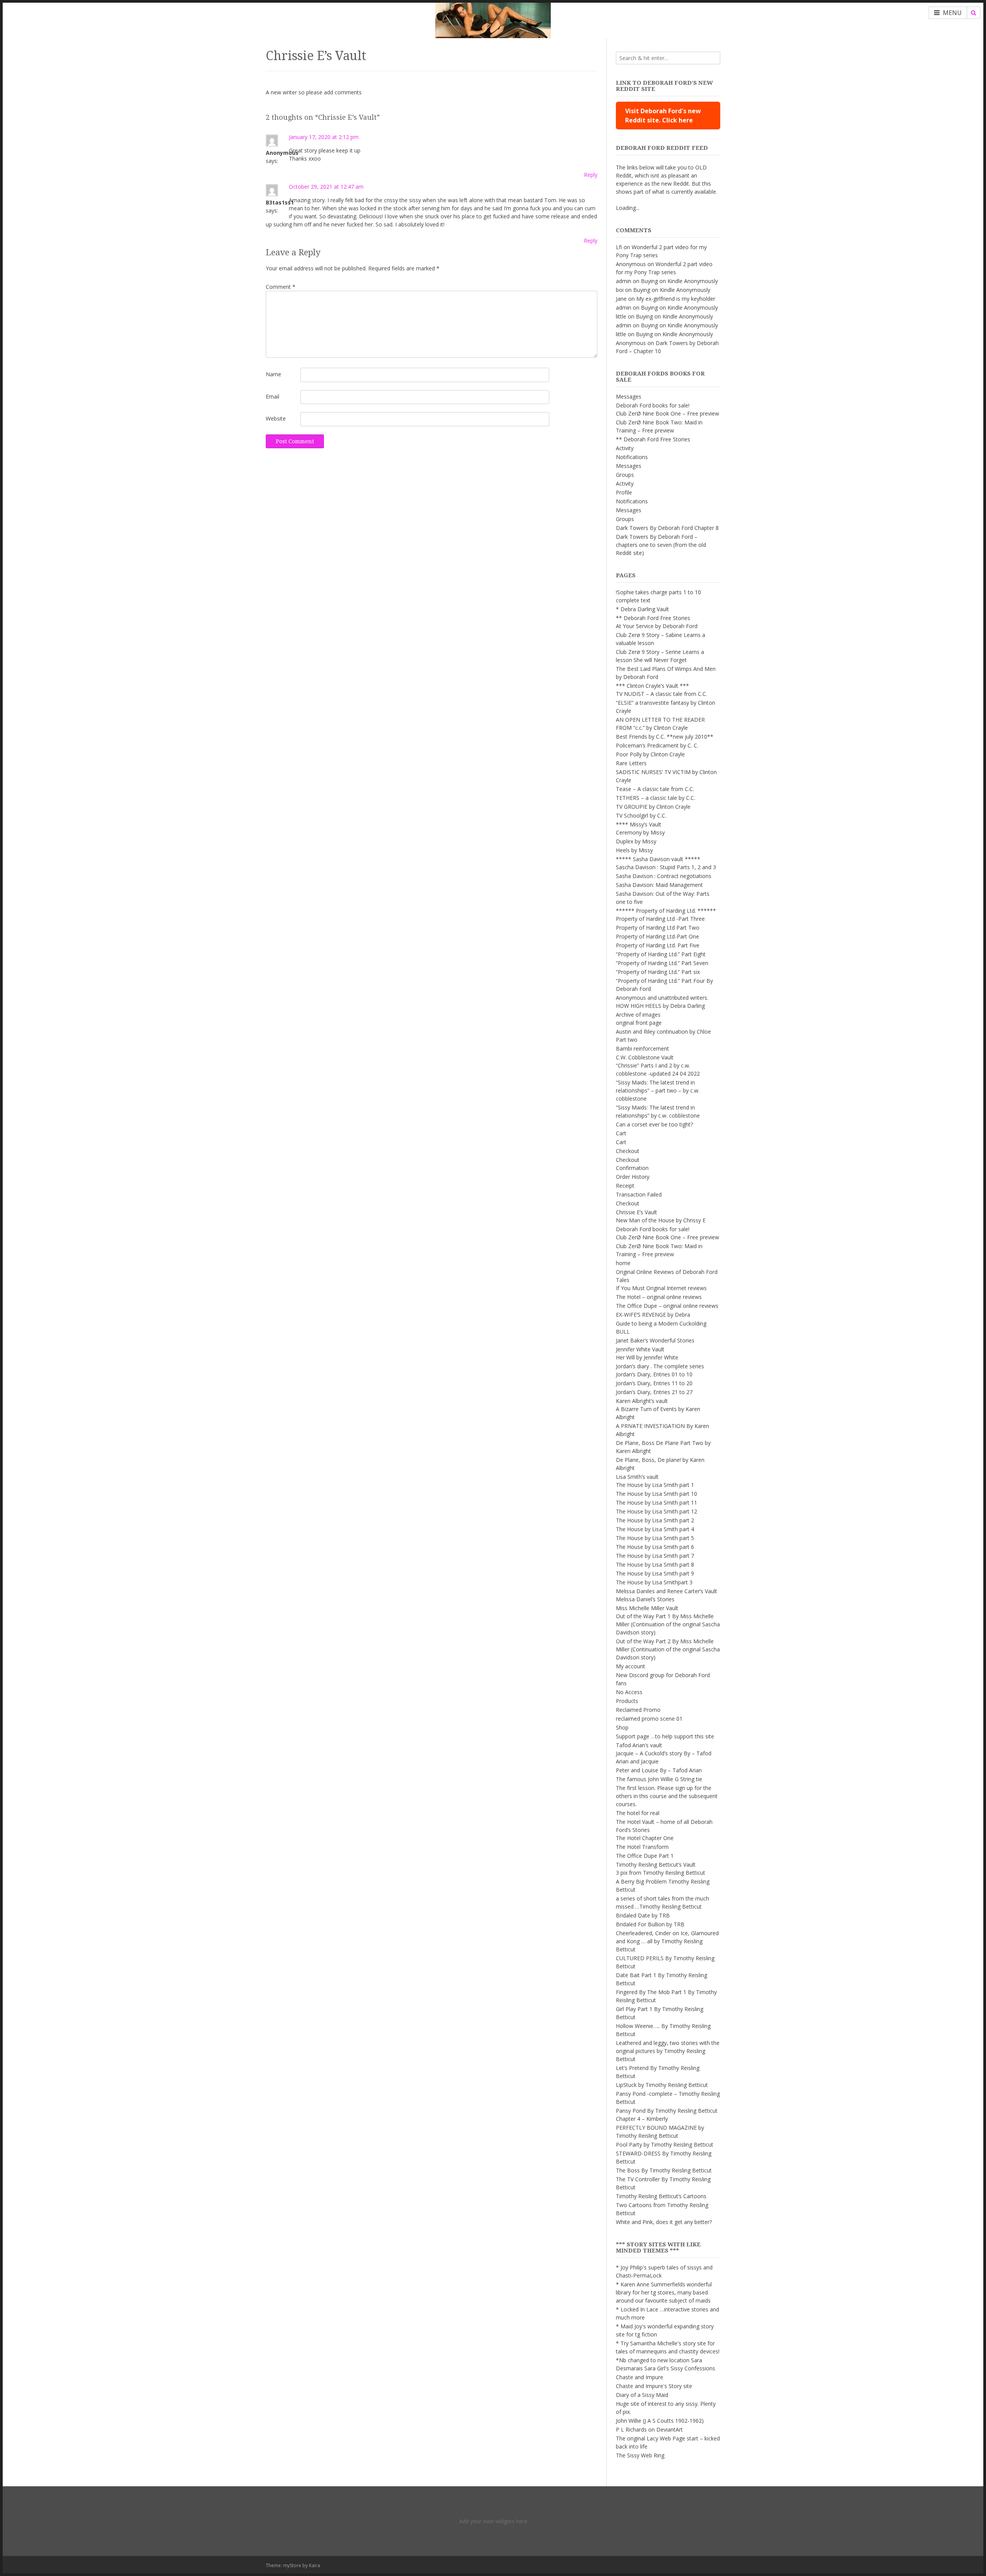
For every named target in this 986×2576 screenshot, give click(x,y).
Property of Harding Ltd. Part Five (658, 945)
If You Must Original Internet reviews (661, 1288)
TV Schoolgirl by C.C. (641, 815)
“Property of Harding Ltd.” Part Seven (662, 963)
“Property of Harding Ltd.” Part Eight (661, 954)
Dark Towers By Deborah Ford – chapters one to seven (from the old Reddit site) (661, 545)
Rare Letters (631, 763)
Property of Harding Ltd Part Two (658, 928)
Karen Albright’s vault (642, 1401)
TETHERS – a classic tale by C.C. (656, 798)
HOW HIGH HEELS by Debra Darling (660, 1006)
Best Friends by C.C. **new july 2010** (665, 737)
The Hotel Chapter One (645, 1838)
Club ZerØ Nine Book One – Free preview (667, 413)
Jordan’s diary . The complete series (660, 1366)
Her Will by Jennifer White (647, 1357)
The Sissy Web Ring (640, 2455)
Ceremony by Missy (640, 832)
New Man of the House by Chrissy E (661, 1220)
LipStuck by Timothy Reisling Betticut (662, 2085)
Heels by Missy (634, 850)
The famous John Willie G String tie (659, 1779)
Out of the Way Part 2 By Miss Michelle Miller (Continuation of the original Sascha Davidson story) (668, 1649)
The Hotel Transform (642, 1847)
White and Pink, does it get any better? (664, 2222)
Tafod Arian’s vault (639, 1745)
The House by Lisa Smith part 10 (656, 1494)
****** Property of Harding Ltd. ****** (666, 911)
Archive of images (638, 1015)
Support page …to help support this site (665, 1736)
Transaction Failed (639, 1194)
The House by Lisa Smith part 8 (655, 1565)
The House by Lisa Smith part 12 (656, 1511)
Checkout (628, 1151)
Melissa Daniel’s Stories (645, 1599)
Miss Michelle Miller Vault (647, 1608)
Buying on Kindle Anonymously (679, 281)
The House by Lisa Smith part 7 (655, 1556)
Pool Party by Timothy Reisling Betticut (665, 2144)
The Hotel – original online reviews (659, 1297)
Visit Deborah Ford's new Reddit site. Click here (663, 116)
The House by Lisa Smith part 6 (655, 1547)
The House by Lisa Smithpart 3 (654, 1582)
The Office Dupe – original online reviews (667, 1306)
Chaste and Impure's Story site (654, 2386)
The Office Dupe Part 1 (645, 1856)
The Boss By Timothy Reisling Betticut (664, 2170)
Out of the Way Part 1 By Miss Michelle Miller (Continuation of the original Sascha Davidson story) (668, 1624)
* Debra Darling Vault (642, 609)
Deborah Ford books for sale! (653, 405)
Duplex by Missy (636, 841)
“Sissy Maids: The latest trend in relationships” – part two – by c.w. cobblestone (658, 1090)
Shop (622, 1727)
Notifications (632, 457)
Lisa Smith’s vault (637, 1477)
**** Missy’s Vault (639, 824)
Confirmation (632, 1168)
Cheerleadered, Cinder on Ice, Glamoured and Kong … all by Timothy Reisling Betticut (667, 1941)
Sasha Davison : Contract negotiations (664, 876)
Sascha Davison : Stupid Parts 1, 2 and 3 (666, 867)
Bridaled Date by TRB (643, 1915)
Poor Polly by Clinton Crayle (650, 754)
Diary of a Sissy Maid (642, 2395)
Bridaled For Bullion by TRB (650, 1924)
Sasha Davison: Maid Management (659, 885)
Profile (624, 492)
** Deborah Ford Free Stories (653, 439)
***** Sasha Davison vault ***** (658, 859)
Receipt (625, 1186)
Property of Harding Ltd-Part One (657, 936)
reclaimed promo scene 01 (649, 1719)
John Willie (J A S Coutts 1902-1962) (660, 2421)
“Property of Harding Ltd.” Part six (658, 972)
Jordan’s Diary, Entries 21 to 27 (654, 1392)
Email (272, 396)
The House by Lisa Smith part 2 (655, 1520)
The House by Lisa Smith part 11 (656, 1503)
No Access (629, 1692)
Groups (625, 475)
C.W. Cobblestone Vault (645, 1057)
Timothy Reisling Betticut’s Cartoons (661, 2196)
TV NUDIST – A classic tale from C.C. (662, 694)
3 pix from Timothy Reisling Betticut (661, 1873)
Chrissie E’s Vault (636, 1212)
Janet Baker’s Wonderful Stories (655, 1340)
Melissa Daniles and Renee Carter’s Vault (667, 1591)
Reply (591, 175)
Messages (629, 396)
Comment (281, 287)
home (623, 1263)
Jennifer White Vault (640, 1349)
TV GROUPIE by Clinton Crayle (653, 807)
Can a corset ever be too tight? (654, 1124)
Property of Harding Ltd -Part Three (660, 919)
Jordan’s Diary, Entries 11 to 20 (654, 1383)
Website (276, 418)
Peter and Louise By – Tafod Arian (659, 1770)
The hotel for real (638, 1813)
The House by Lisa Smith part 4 (655, 1529)
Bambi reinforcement (642, 1048)
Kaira (314, 2565)
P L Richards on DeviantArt (649, 2429)
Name (273, 374)
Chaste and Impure (640, 2377)
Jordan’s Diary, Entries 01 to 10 (654, 1374)
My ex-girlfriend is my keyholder (676, 299)
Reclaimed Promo (638, 1710)
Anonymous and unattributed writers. (662, 998)
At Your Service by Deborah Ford (657, 626)
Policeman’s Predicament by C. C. (657, 745)
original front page (639, 1023)
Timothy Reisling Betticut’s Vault (656, 1865)
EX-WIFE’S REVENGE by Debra (653, 1315)
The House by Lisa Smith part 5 (655, 1538)
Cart (621, 1133)
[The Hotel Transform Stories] (493, 19)
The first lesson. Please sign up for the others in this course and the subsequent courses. (667, 1796)
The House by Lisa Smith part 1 (655, 1485)
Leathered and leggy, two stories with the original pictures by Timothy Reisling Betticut (668, 2051)
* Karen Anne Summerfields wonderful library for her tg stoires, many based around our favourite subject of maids (664, 2292)
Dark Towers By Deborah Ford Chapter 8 (667, 528)
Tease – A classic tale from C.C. (655, 789)
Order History (633, 1177)
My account (631, 1666)
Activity (625, 448)
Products (627, 1701)
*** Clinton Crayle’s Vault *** (652, 686)
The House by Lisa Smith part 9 (655, 1573)
